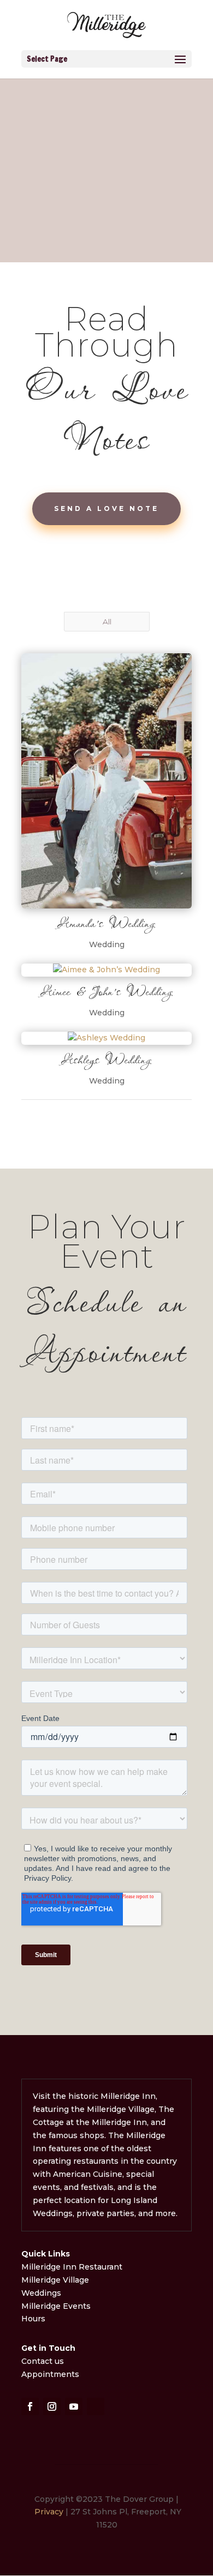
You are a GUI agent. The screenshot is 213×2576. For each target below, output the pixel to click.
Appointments (50, 2374)
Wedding (107, 944)
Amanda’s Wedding (106, 923)
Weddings (41, 2293)
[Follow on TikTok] (96, 2406)
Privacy (49, 2512)
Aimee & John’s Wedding (107, 991)
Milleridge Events (56, 2306)
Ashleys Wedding (106, 1060)
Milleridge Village (55, 2280)
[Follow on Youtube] (74, 2406)
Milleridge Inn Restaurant (73, 2267)
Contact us (43, 2361)
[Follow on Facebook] (30, 2406)
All (107, 622)
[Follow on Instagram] (52, 2406)
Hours (33, 2319)
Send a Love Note (106, 508)
